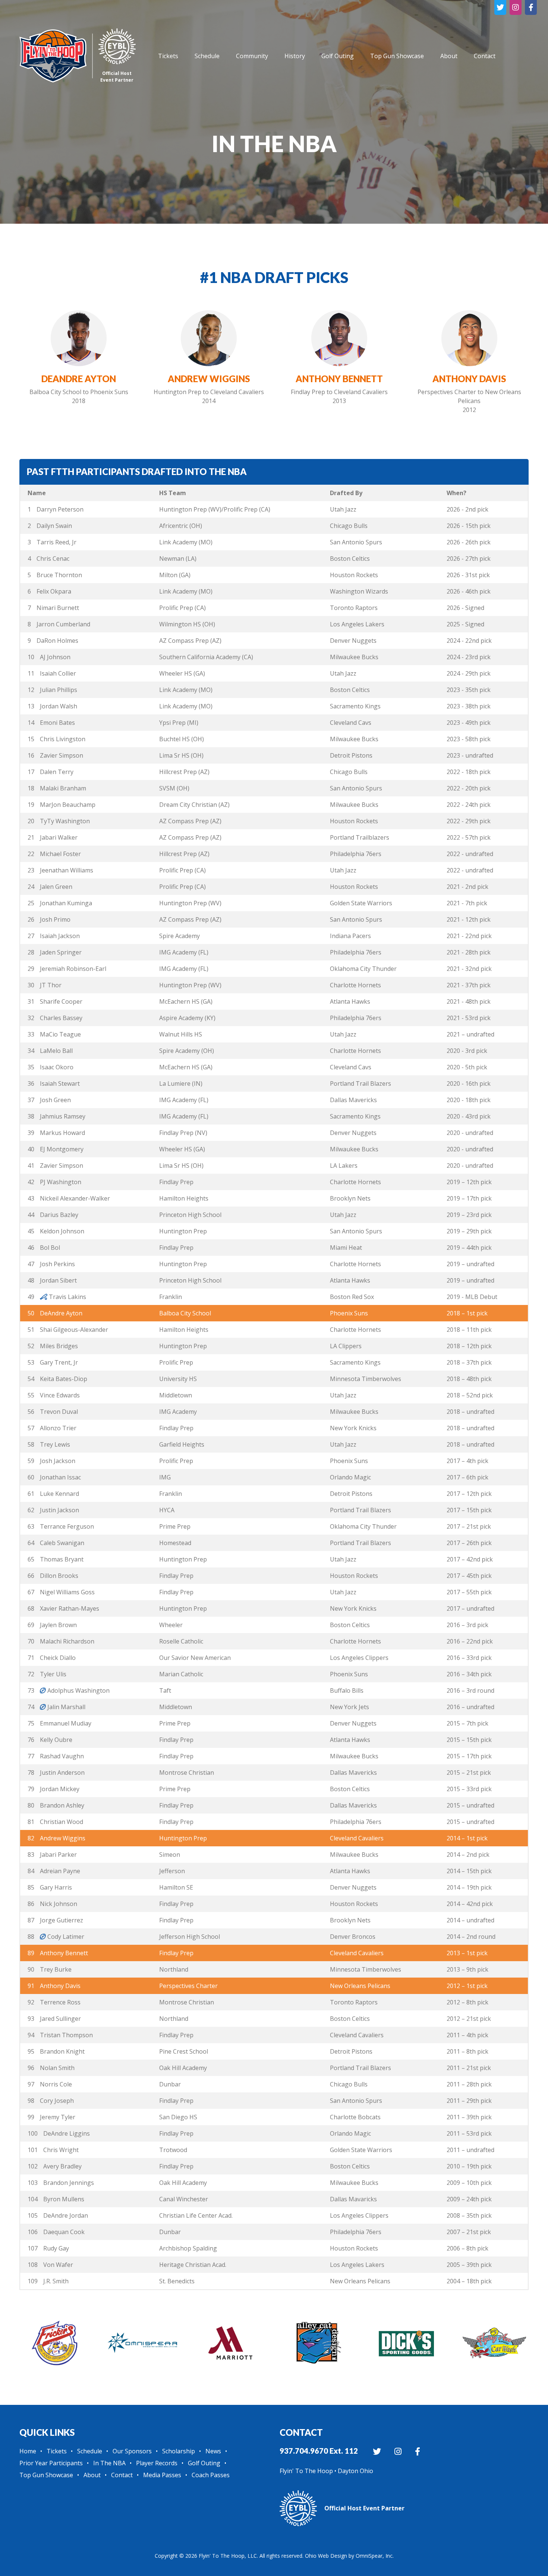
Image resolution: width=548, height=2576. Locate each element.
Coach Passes (211, 2475)
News (213, 2451)
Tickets (168, 56)
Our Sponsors (132, 2451)
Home (28, 2451)
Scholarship (179, 2451)
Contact (122, 2475)
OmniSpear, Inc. (375, 2556)
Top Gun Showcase (397, 56)
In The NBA (109, 2463)
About (449, 56)
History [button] (295, 56)
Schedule (207, 56)
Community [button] (252, 56)
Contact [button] (485, 56)
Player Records (157, 2463)
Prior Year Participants (51, 2463)
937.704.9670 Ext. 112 (319, 2451)
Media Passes (162, 2475)
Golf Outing (338, 56)
